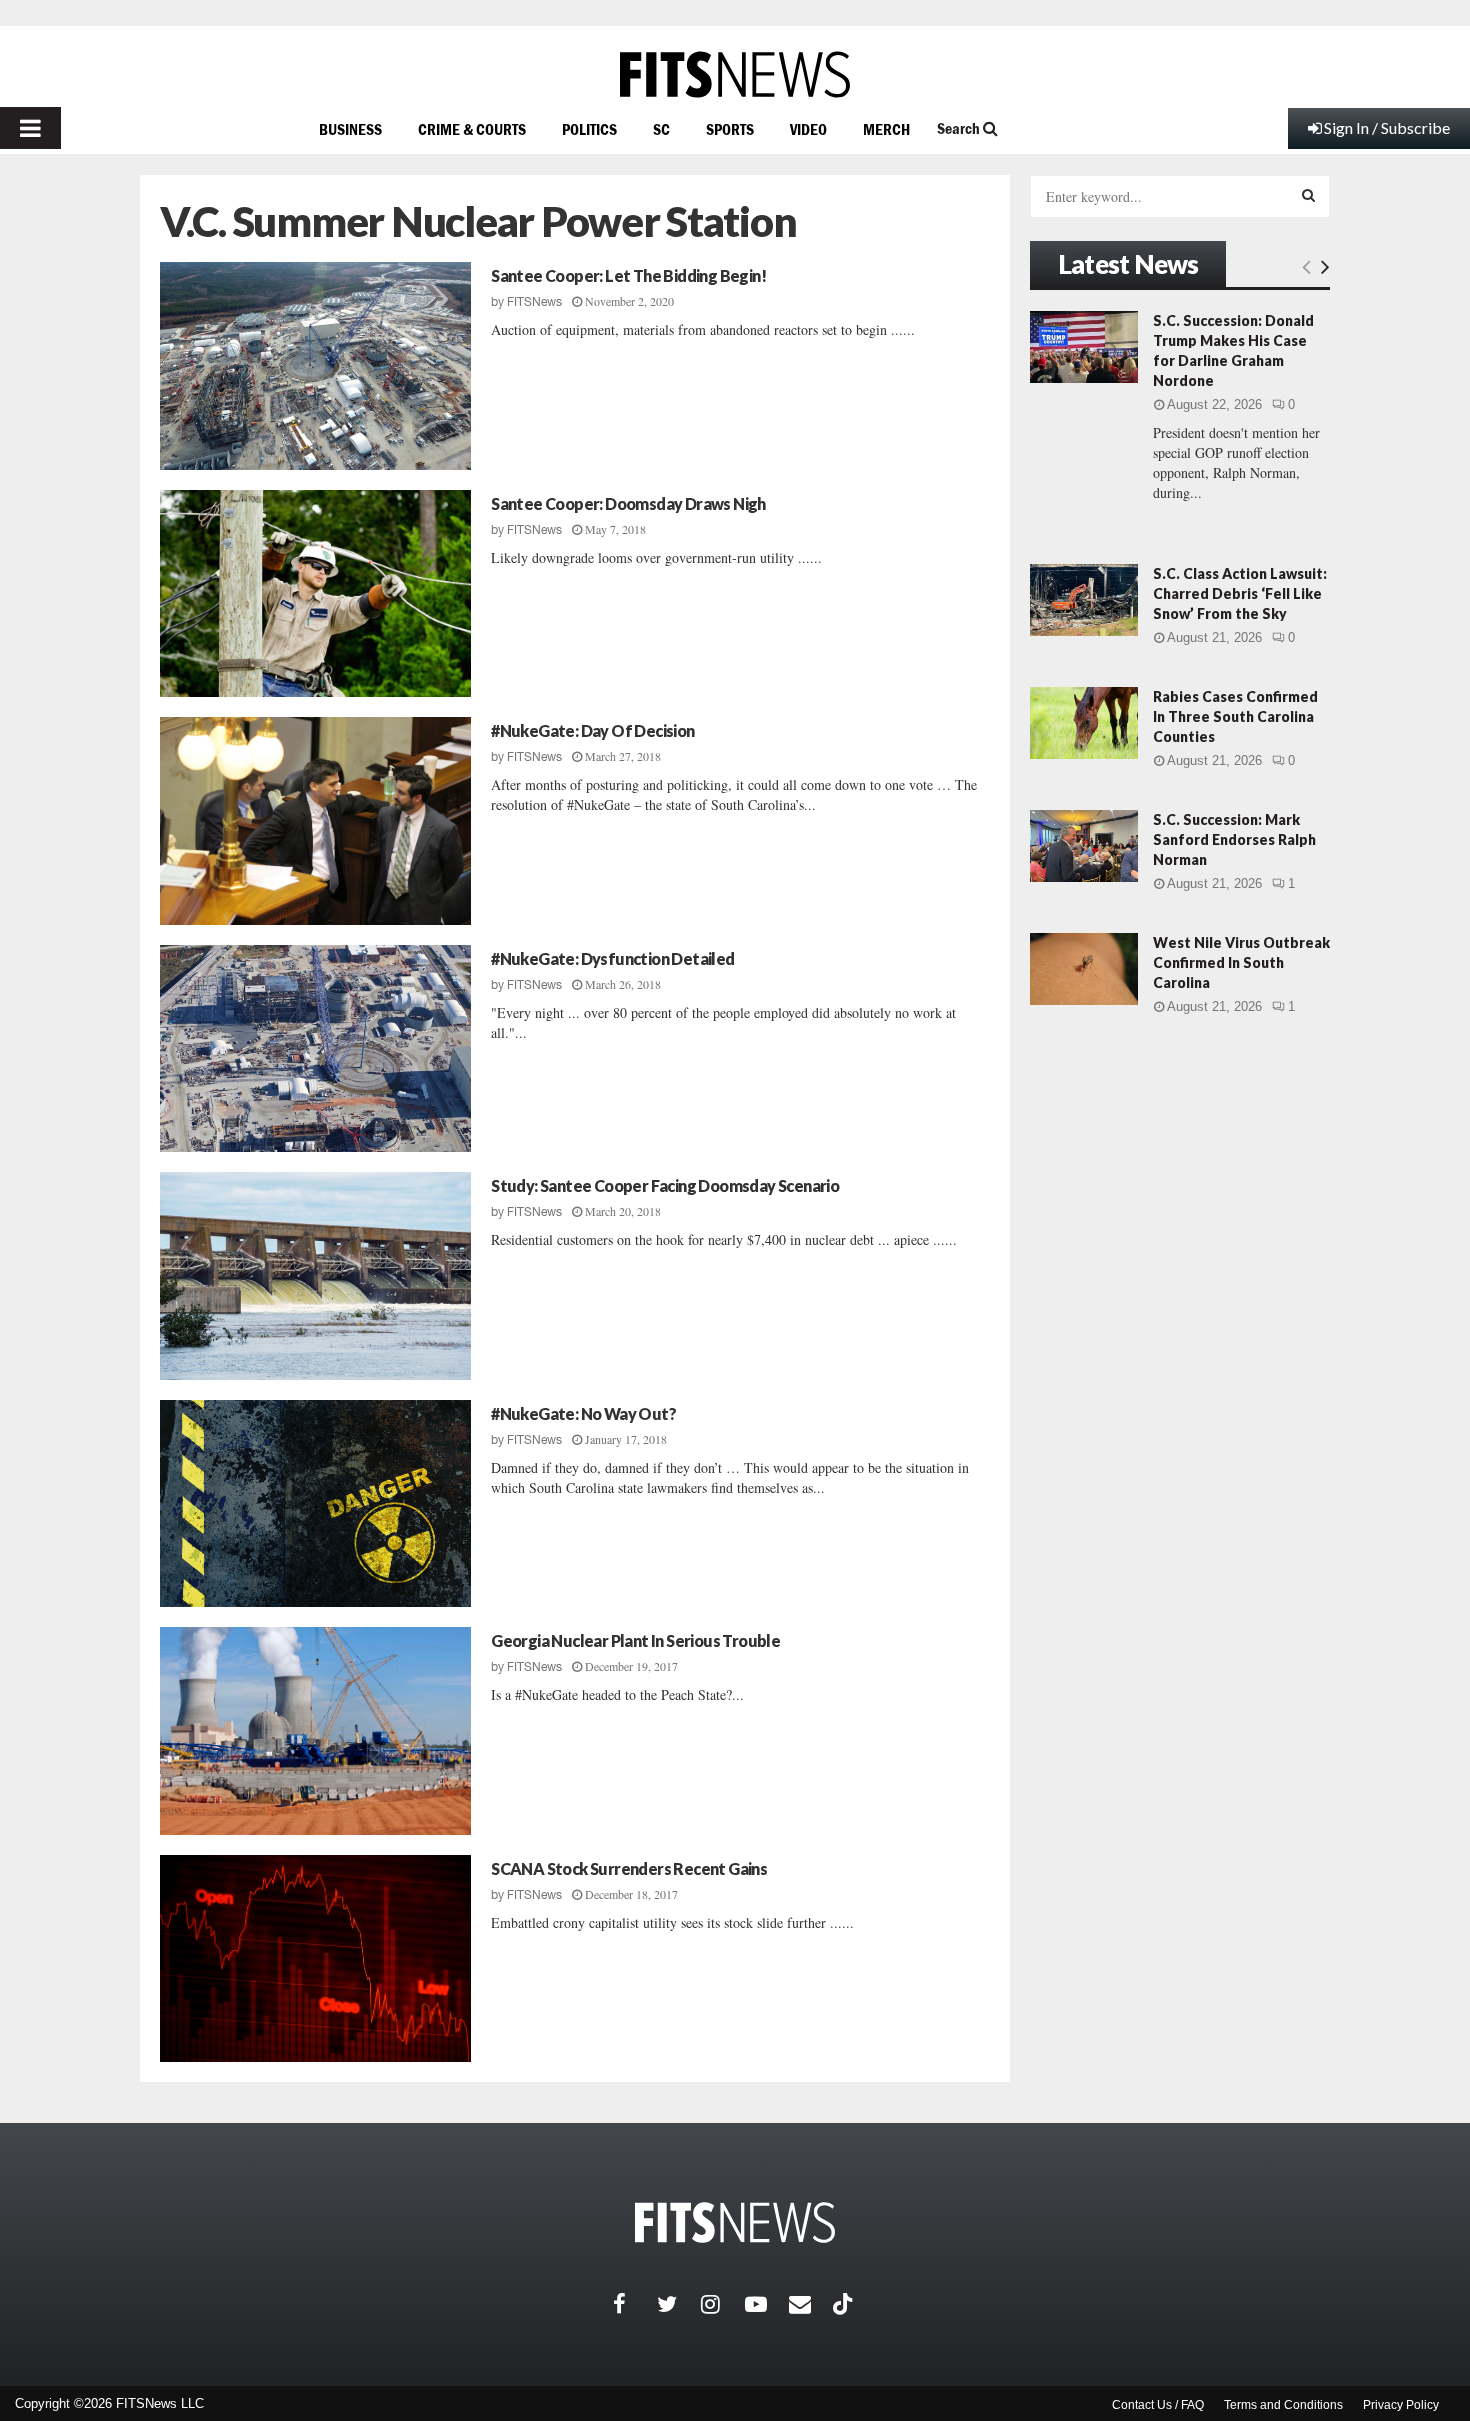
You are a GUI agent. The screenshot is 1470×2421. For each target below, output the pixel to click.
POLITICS (589, 129)
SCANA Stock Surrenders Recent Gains (629, 1868)
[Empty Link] (1306, 266)
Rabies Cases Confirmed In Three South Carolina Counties (1235, 716)
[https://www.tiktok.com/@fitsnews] (845, 2304)
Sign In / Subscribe (1387, 127)
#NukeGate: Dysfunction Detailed (612, 958)
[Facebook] (635, 2304)
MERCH (886, 129)
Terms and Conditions (1283, 2405)
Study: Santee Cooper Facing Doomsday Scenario (665, 1185)
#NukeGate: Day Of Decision (592, 730)
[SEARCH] (1308, 195)
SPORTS (730, 129)
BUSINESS (350, 129)
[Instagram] (723, 2304)
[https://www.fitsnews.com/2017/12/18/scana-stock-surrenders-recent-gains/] (315, 1959)
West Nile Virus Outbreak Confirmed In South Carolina (1241, 962)
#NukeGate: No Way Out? (583, 1413)
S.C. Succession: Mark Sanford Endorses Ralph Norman (1234, 839)
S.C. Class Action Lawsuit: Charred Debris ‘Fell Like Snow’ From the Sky (1240, 593)
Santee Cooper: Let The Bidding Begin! (628, 275)
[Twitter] (679, 2304)
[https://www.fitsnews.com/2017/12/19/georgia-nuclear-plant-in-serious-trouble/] (315, 1731)
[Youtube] (767, 2304)
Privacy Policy (1401, 2405)
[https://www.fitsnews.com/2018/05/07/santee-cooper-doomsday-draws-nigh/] (315, 594)
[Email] (811, 2304)
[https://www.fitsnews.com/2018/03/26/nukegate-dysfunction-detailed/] (315, 1049)
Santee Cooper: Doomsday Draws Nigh (628, 503)
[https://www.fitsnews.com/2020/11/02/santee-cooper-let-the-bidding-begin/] (315, 366)
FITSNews (534, 302)
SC (661, 129)
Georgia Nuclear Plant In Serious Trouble (635, 1640)
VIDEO (808, 129)
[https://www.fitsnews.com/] (735, 74)
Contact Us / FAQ (1158, 2405)
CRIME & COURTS (472, 129)
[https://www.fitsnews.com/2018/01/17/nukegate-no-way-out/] (315, 1504)
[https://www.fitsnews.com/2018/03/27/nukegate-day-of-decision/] (315, 821)
